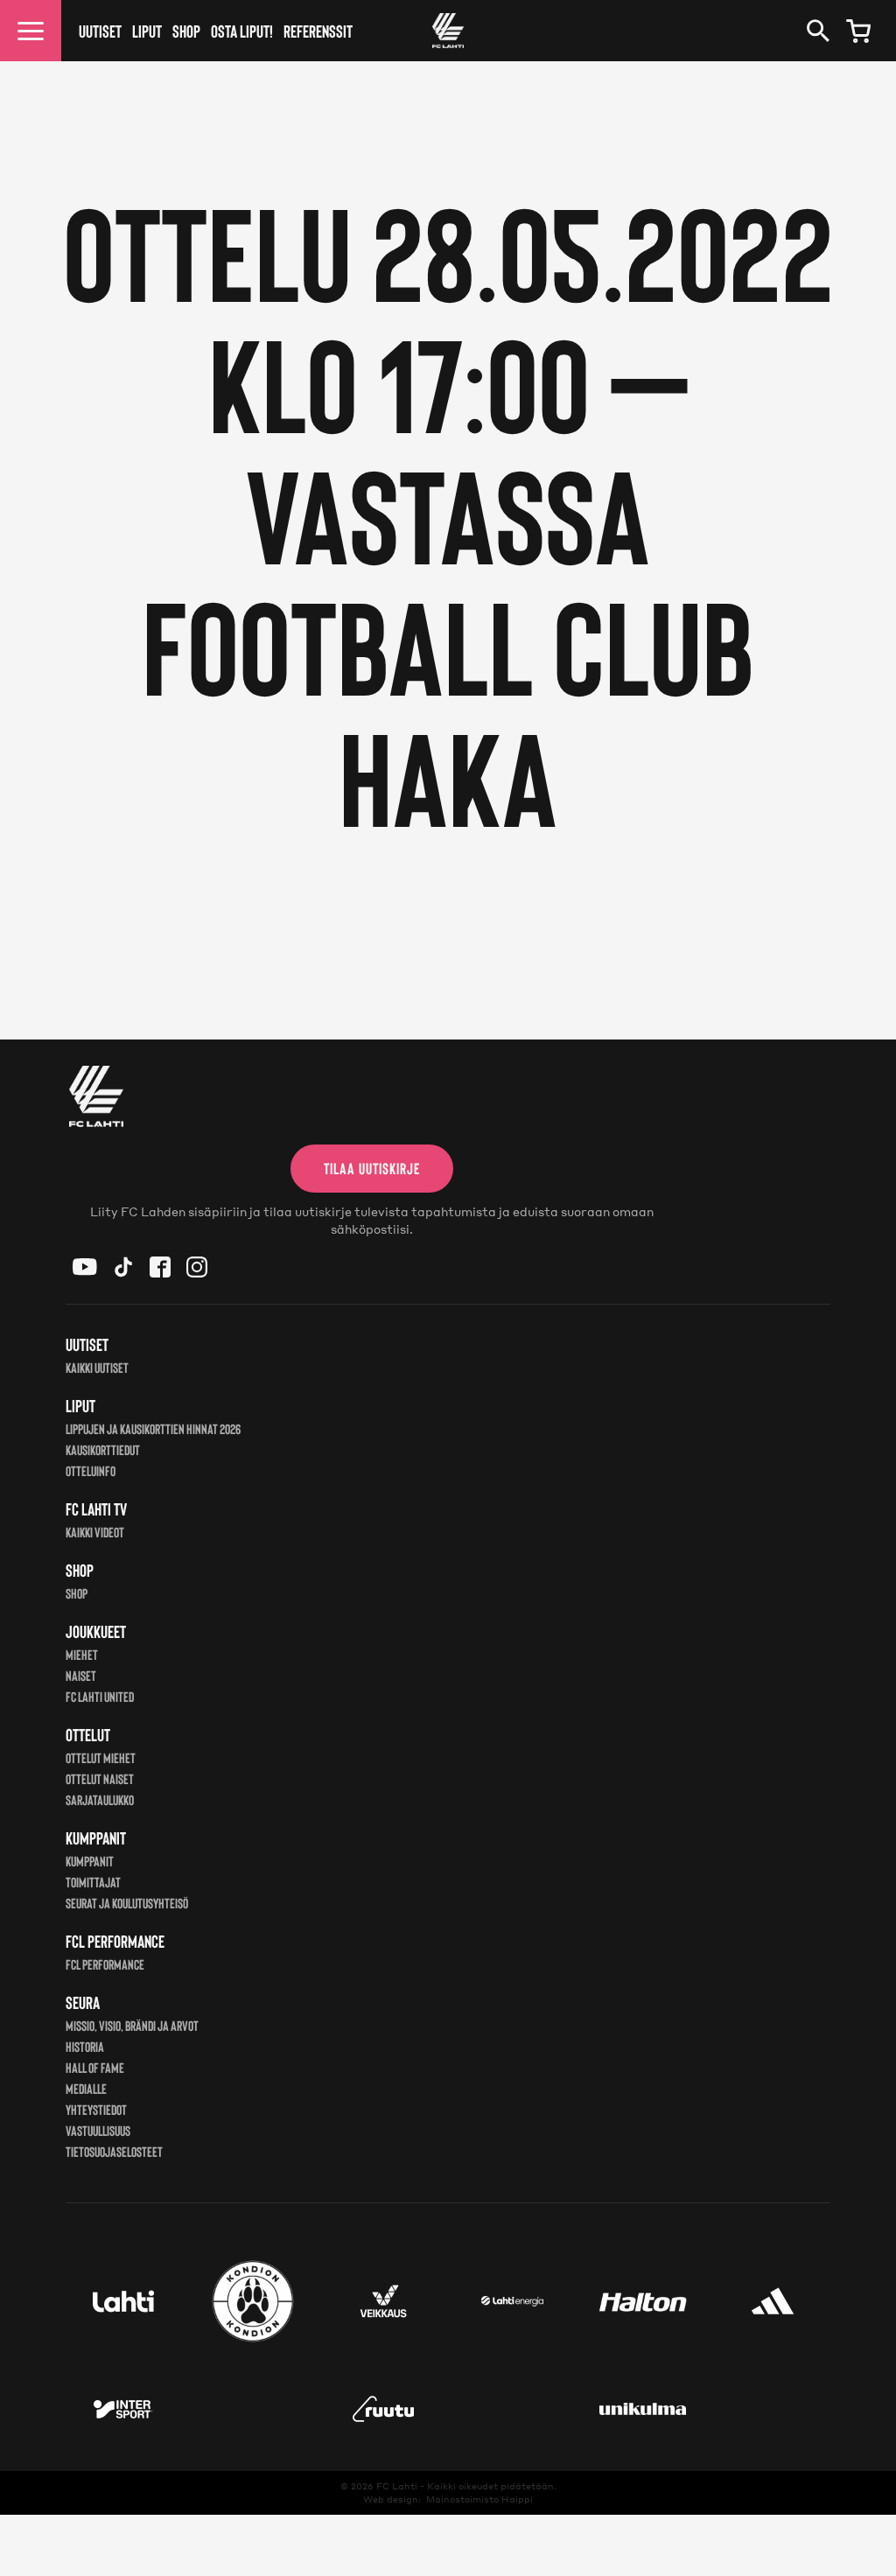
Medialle (86, 2088)
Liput (147, 31)
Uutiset (100, 31)
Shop (186, 31)
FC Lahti (397, 2486)
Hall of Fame (95, 2067)
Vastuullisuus (98, 2130)
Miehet (82, 1654)
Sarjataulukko (100, 1799)
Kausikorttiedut (103, 1449)
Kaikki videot (95, 1532)
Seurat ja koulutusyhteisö (127, 1903)
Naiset (81, 1675)
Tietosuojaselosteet (114, 2151)
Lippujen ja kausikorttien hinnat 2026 (153, 1428)
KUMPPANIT (90, 1861)
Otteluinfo (91, 1470)
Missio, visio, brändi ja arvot (132, 2025)
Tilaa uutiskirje (372, 1168)
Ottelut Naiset (100, 1778)
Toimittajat (93, 1882)
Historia (85, 2046)
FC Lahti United (100, 1696)
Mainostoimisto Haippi (479, 2499)
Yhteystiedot (96, 2109)
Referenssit (318, 31)
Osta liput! (242, 31)
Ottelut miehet (101, 1757)
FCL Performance (105, 1964)
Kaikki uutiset (97, 1367)
